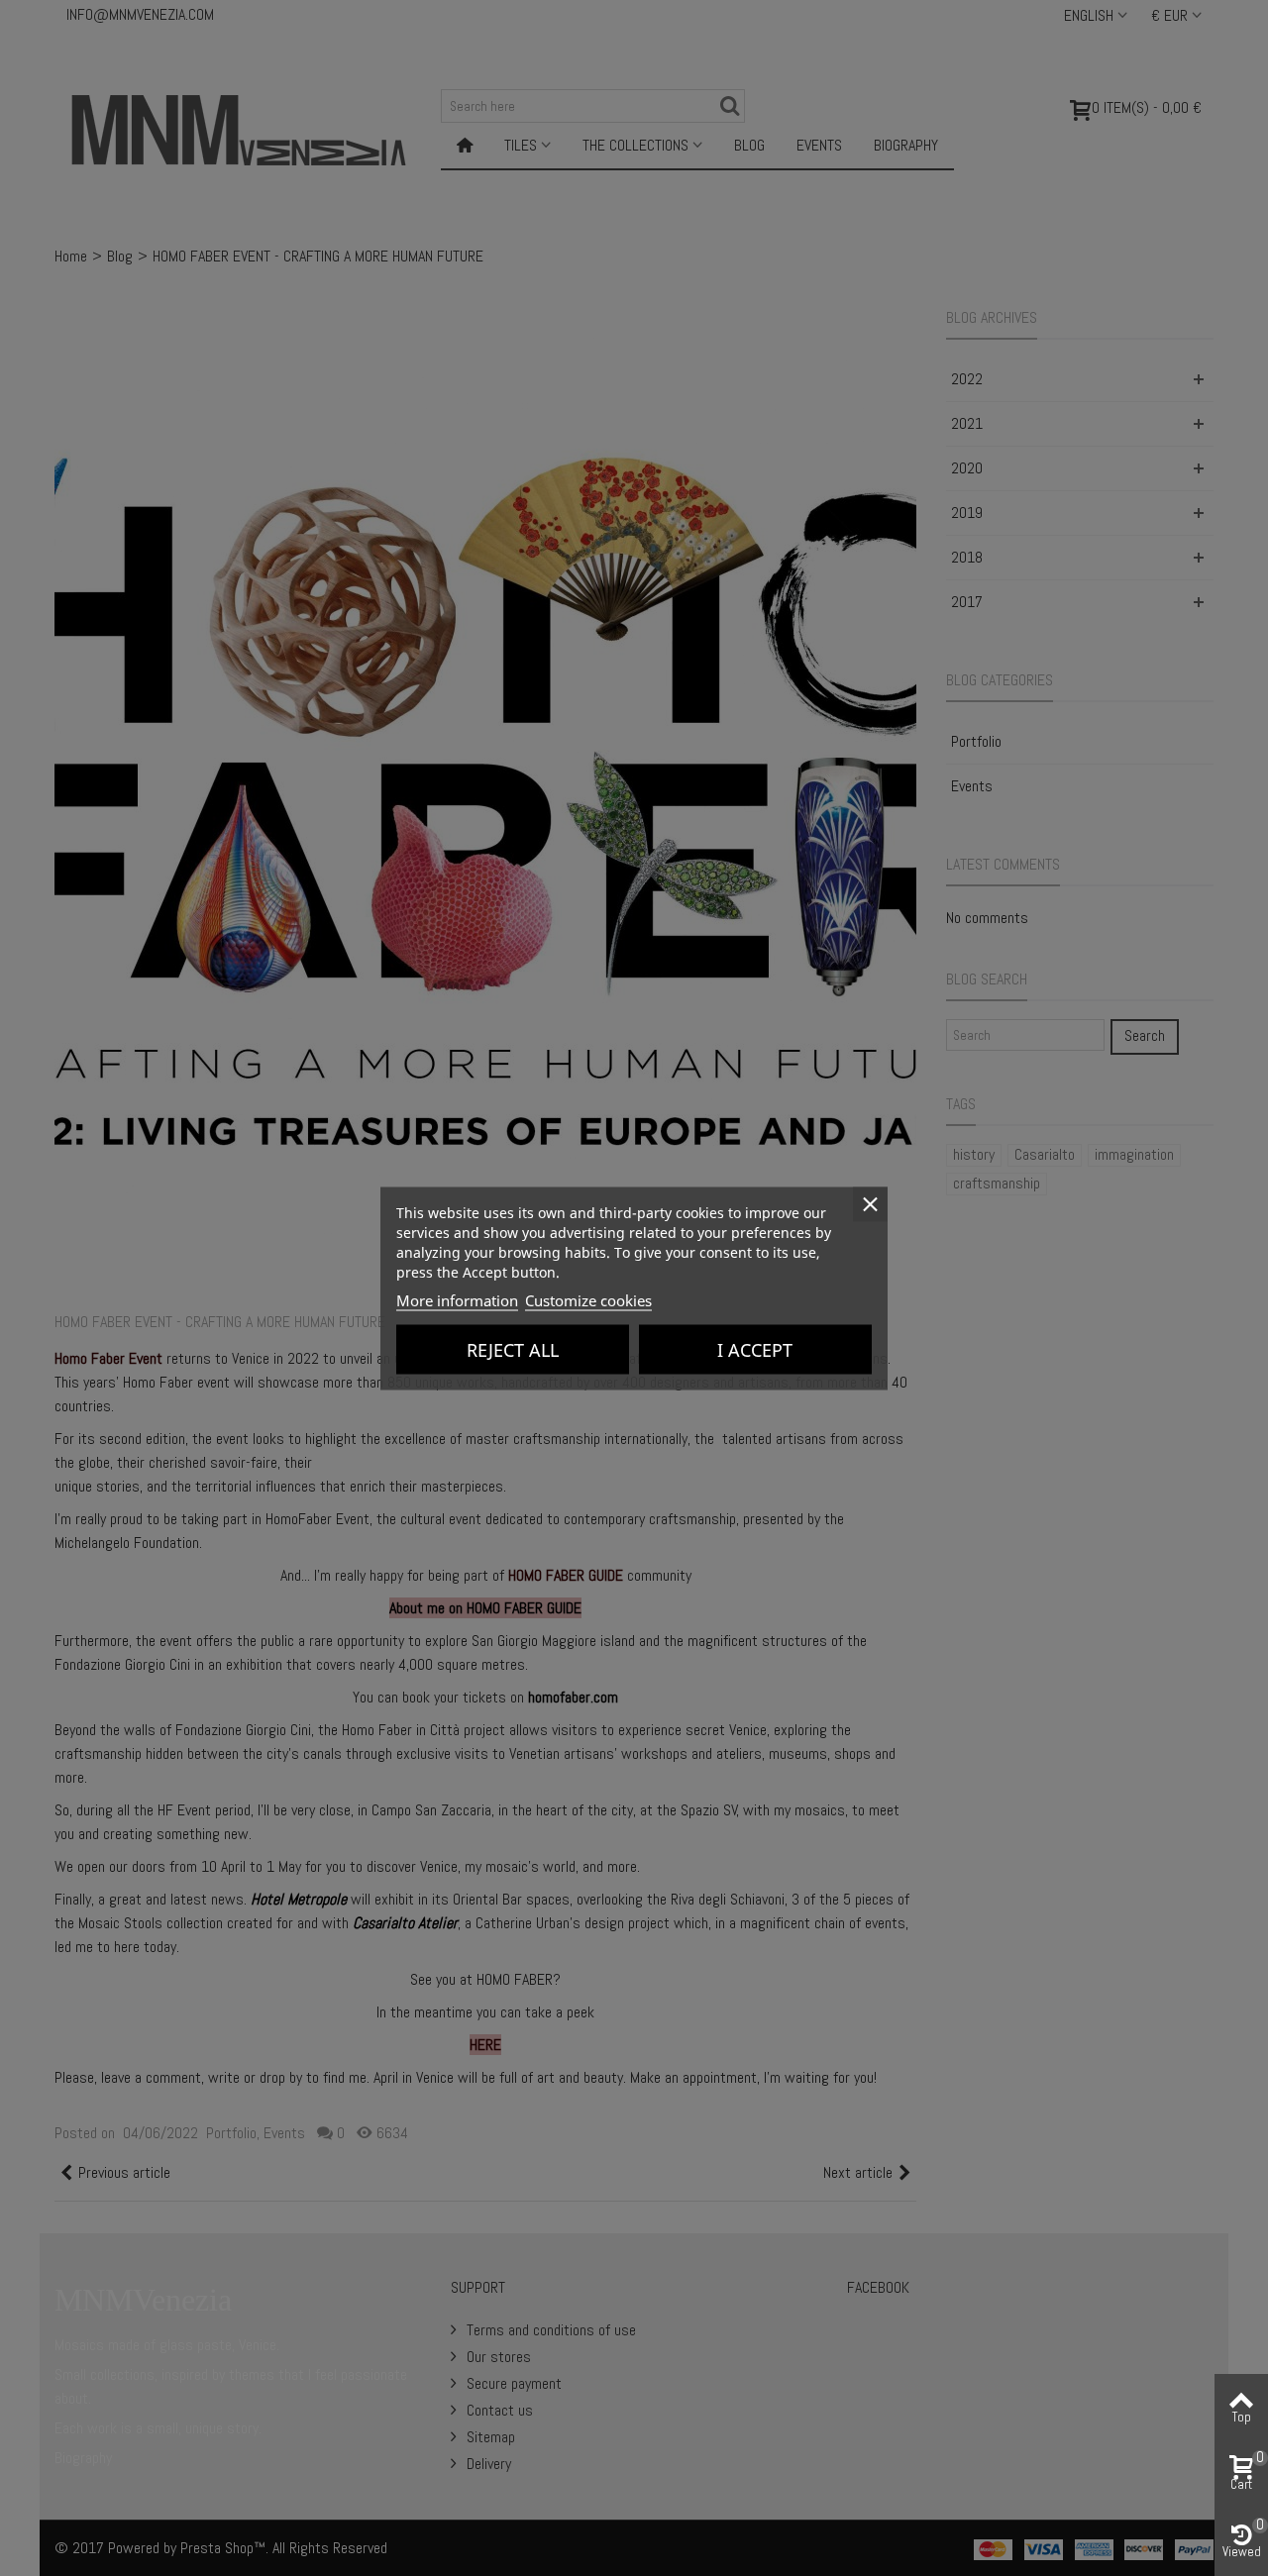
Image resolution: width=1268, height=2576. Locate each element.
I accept (755, 1349)
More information (457, 1299)
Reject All (513, 1349)
